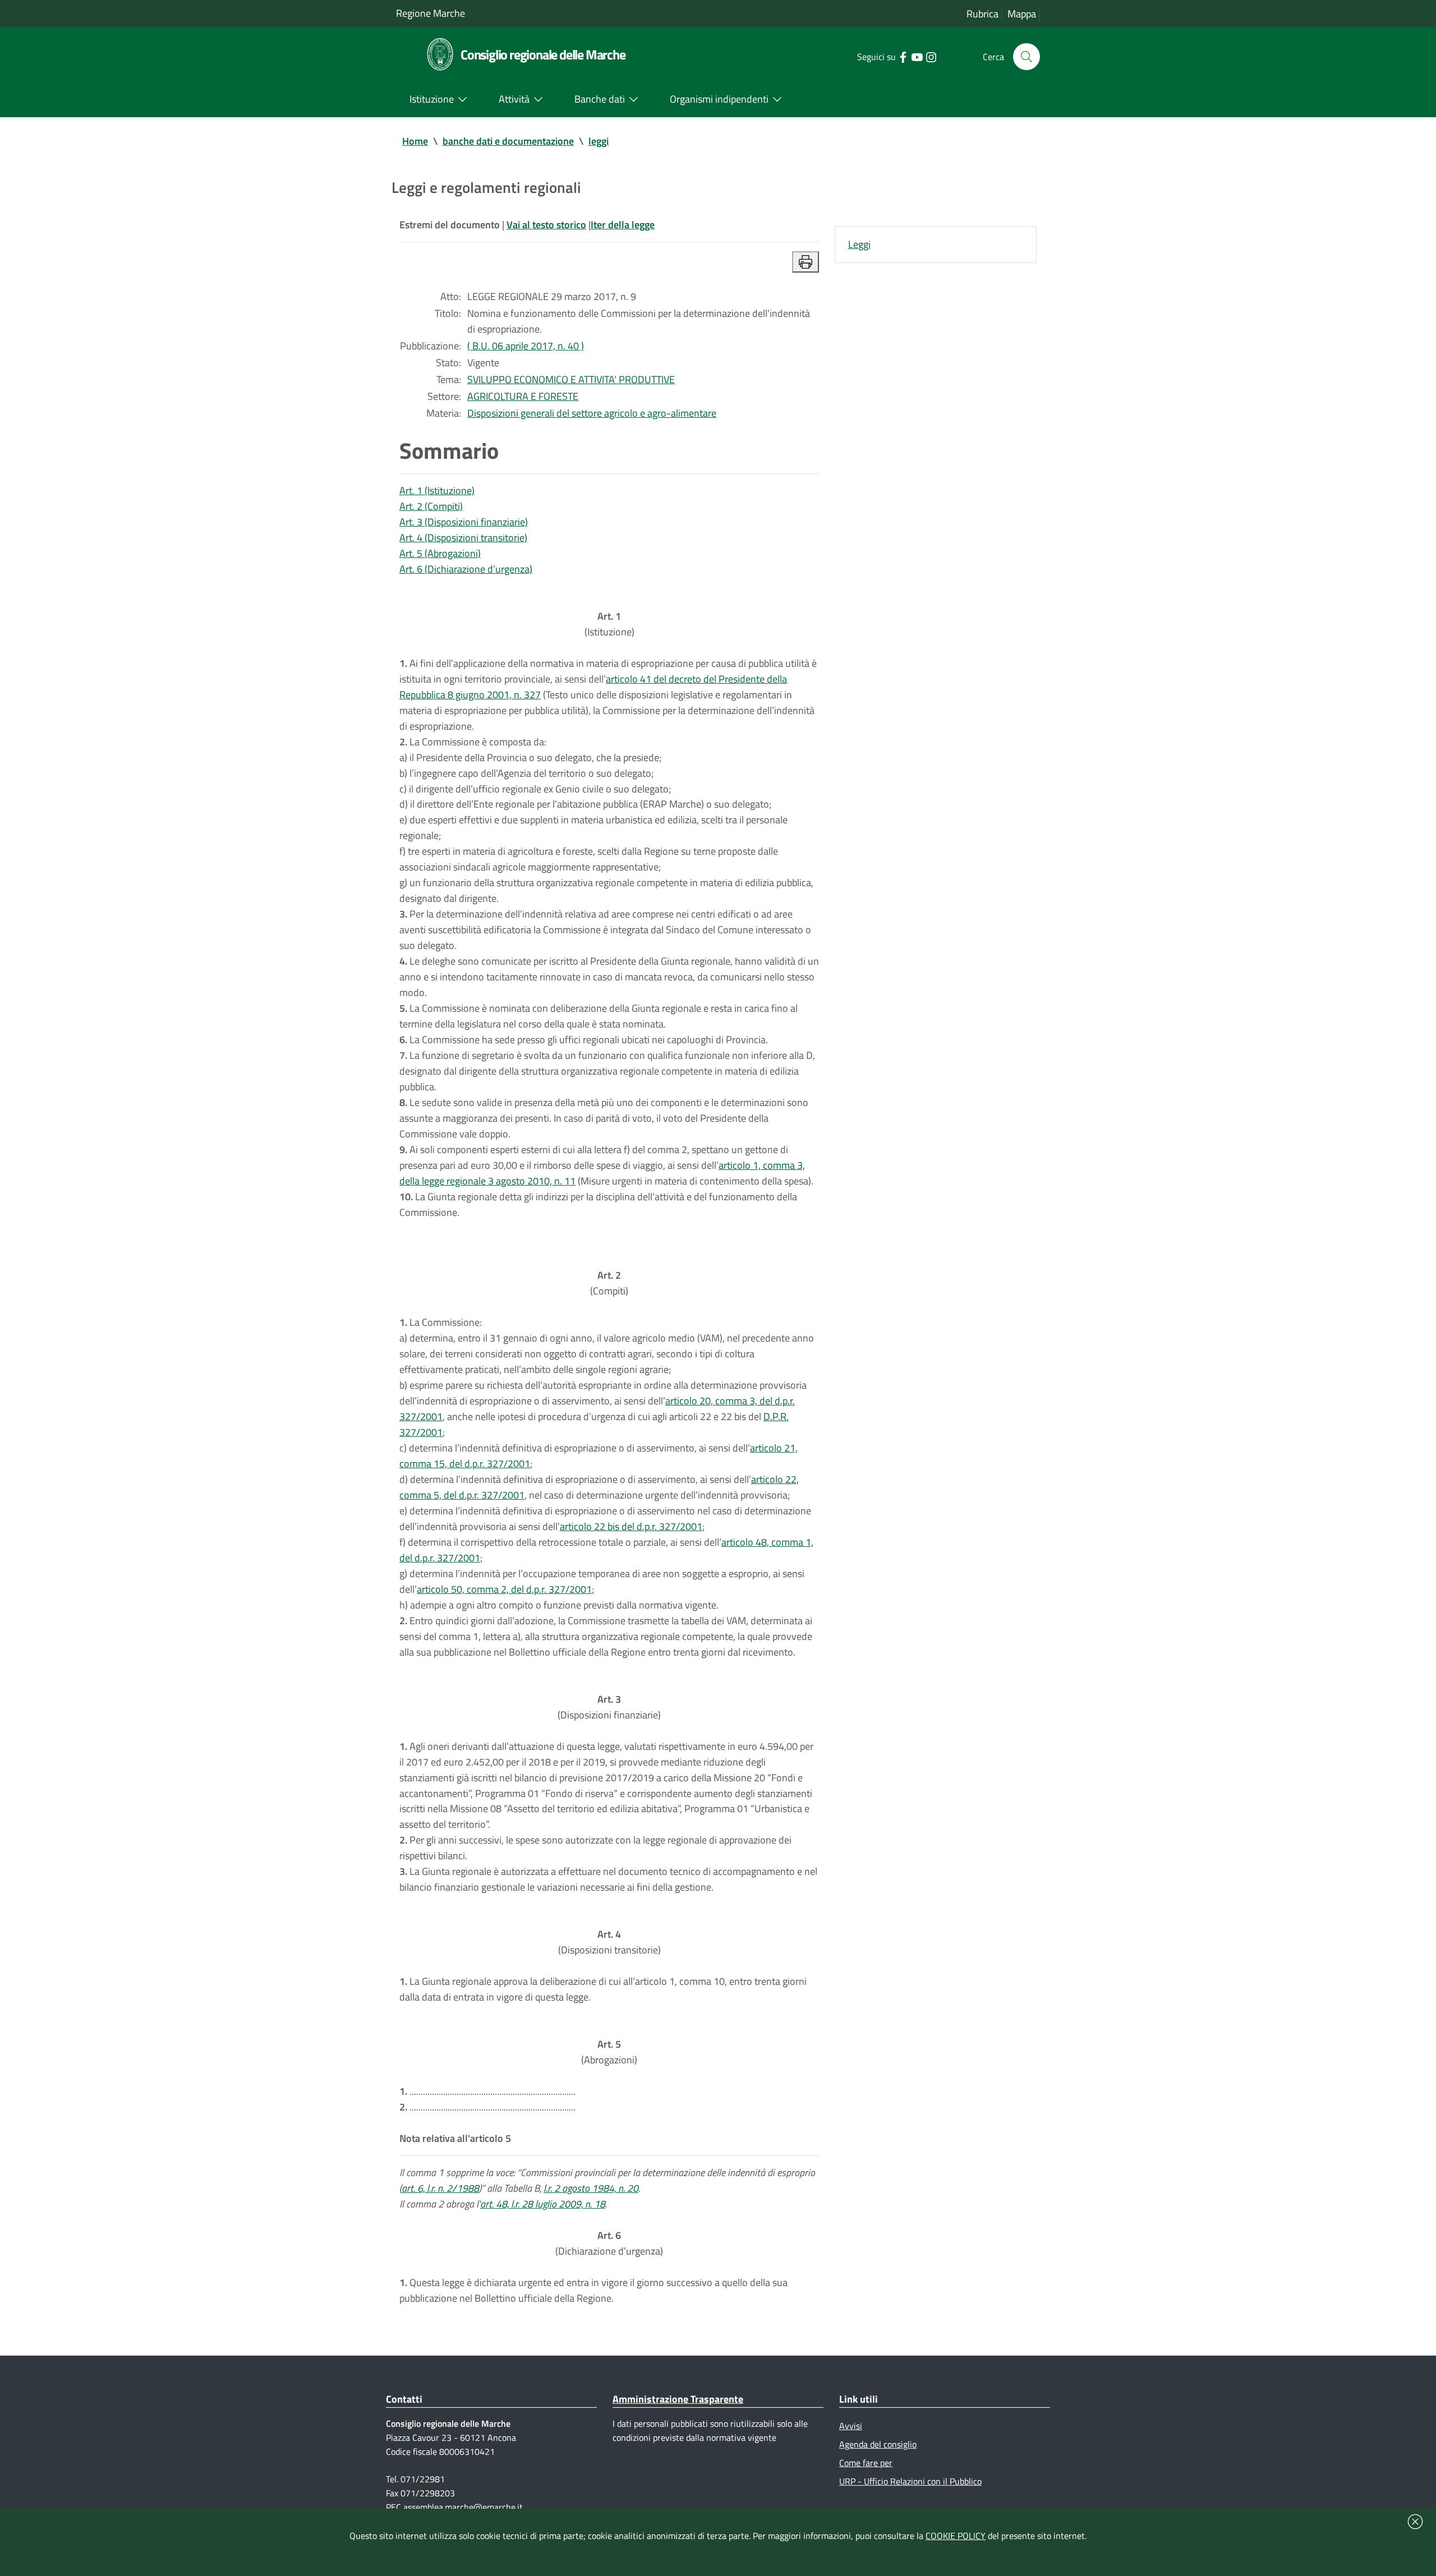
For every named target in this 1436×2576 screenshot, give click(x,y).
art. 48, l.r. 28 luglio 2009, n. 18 (543, 2204)
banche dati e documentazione (508, 141)
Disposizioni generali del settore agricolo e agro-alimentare (592, 413)
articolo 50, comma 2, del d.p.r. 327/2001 (504, 1589)
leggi (599, 141)
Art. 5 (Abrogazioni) (440, 553)
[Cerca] (1027, 57)
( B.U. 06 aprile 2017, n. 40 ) (526, 346)
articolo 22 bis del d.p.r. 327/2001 (631, 1526)
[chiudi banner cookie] (1415, 2522)
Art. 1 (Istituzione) (437, 490)
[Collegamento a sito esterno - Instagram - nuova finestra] (931, 56)
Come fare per (866, 2463)
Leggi (859, 244)
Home (415, 141)
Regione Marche (431, 13)
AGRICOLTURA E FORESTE (523, 396)
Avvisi (851, 2426)
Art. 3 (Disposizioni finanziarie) (464, 522)
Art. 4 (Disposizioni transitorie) (463, 538)
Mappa (1022, 14)
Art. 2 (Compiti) (431, 506)
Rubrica (982, 14)
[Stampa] (806, 262)
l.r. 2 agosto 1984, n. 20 (591, 2188)
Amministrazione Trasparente (678, 2399)
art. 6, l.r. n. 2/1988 (440, 2188)
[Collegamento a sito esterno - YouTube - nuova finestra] (917, 56)
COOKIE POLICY (956, 2536)
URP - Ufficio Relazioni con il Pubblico (910, 2481)
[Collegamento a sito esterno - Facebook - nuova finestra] (903, 56)
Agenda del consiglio (878, 2444)
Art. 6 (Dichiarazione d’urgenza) (466, 569)
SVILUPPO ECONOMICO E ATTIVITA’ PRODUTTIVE (571, 379)
